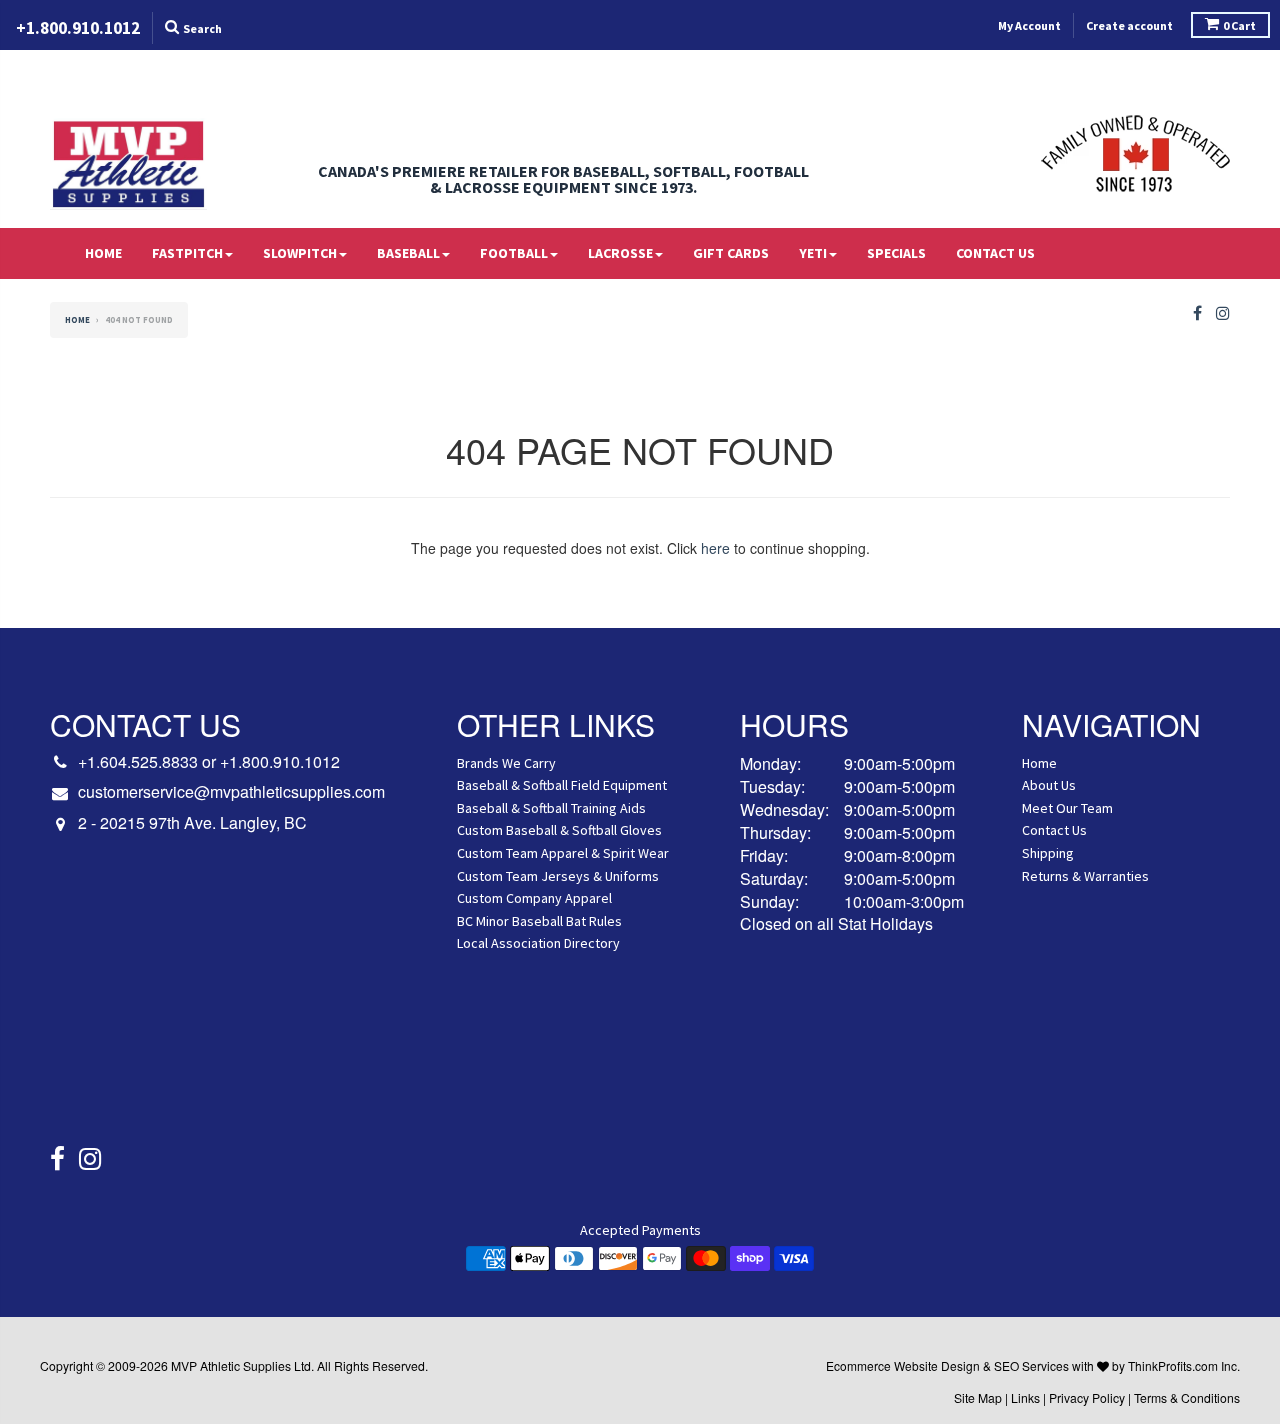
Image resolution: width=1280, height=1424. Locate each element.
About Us (1049, 785)
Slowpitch (300, 253)
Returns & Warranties (1085, 876)
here (715, 548)
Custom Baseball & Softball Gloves (559, 830)
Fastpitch (187, 253)
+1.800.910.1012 (280, 761)
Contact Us (995, 253)
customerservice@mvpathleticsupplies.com (231, 792)
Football (514, 253)
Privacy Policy (1087, 1397)
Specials (896, 253)
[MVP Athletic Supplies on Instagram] (1223, 313)
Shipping (1048, 853)
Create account (1129, 25)
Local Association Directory (538, 943)
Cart (1239, 25)
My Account (1029, 25)
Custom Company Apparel (534, 898)
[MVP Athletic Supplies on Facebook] (1197, 313)
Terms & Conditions (1187, 1397)
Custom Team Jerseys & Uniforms (558, 876)
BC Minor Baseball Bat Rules (539, 921)
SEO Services (1031, 1365)
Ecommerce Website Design (903, 1365)
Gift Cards (731, 253)
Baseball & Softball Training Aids (551, 808)
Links (1025, 1397)
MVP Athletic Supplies (231, 1365)
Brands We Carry (506, 763)
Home (103, 253)
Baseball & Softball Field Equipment (562, 785)
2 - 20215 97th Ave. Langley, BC (192, 823)
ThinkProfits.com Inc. (1184, 1365)
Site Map (978, 1397)
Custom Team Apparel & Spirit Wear (563, 853)
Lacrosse (620, 253)
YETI (813, 253)
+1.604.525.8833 (138, 761)
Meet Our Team (1067, 808)
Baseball (408, 253)
